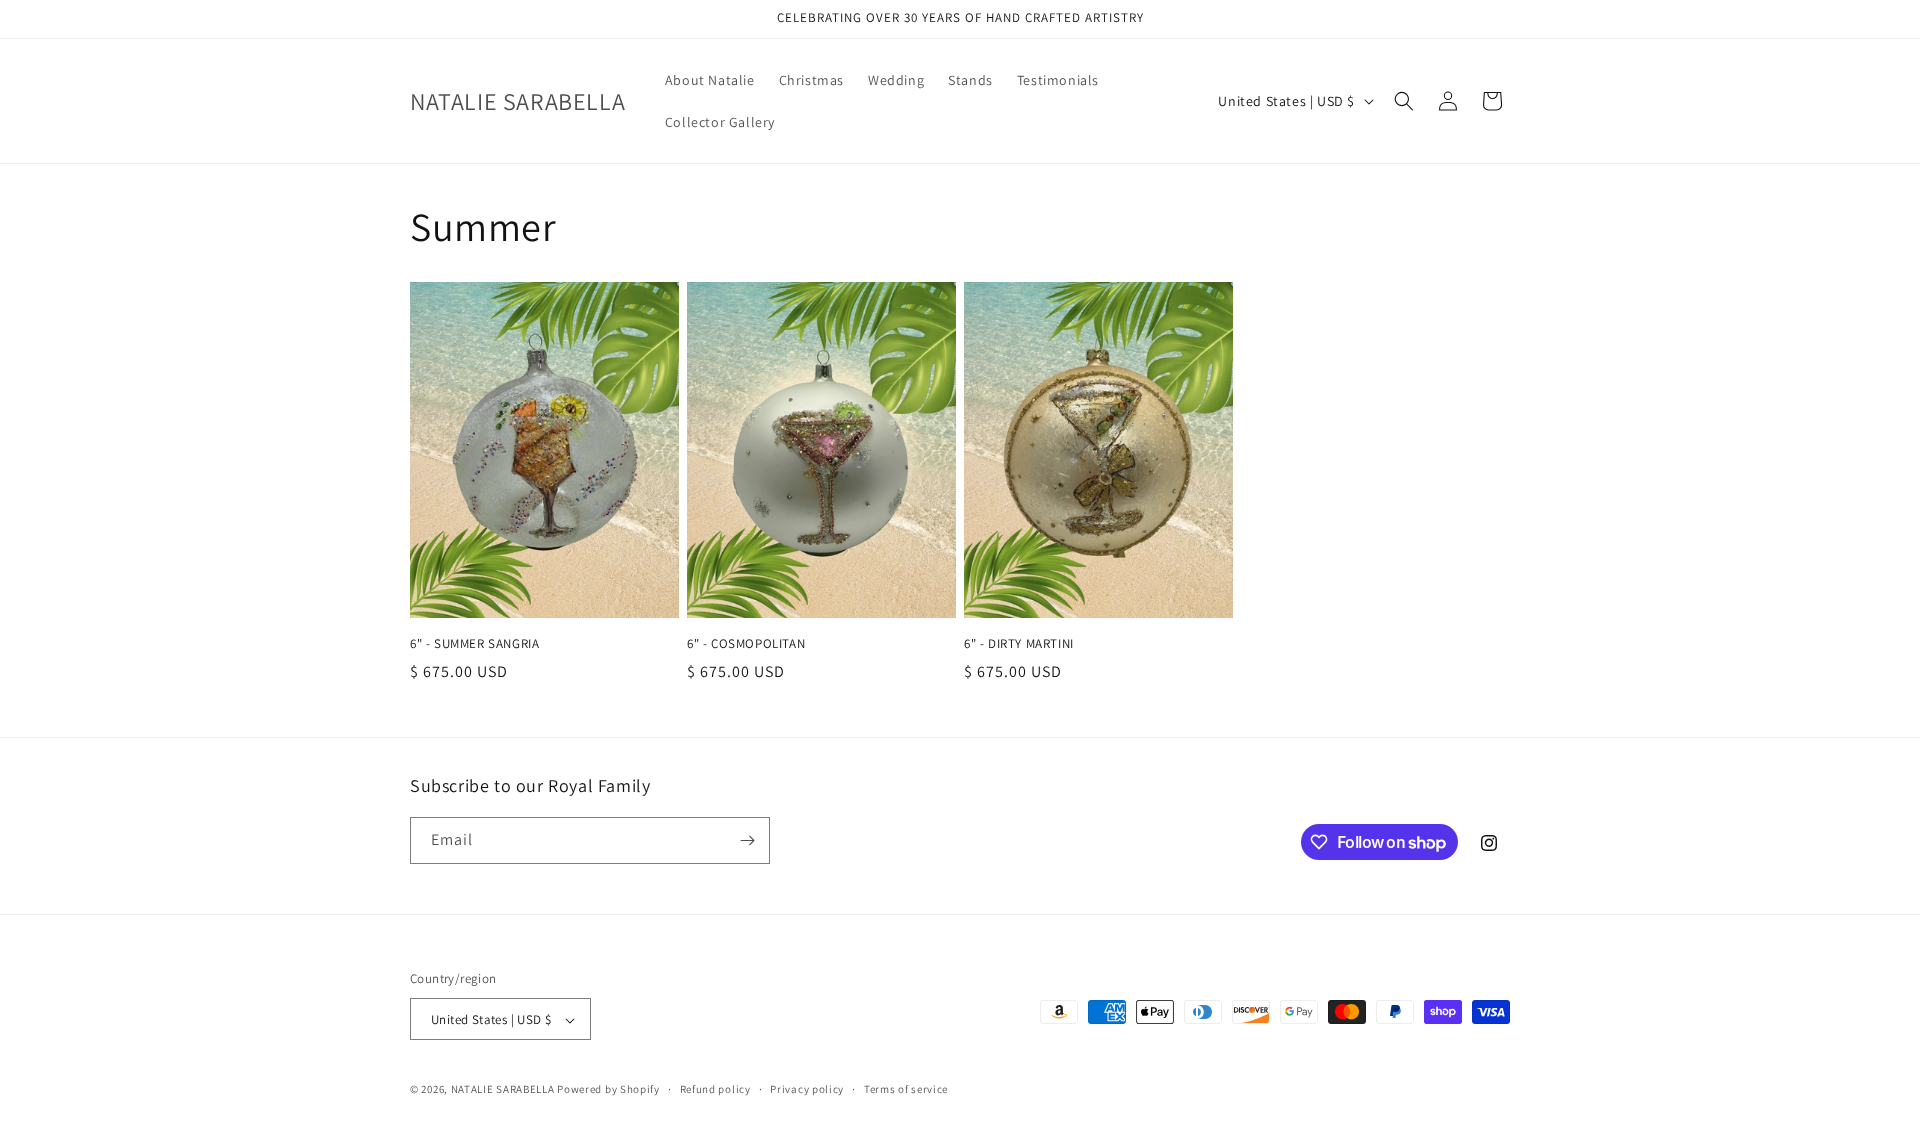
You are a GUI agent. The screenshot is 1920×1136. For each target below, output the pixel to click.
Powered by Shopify (608, 1090)
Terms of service (906, 1089)
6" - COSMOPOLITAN (746, 644)
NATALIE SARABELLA (503, 1090)
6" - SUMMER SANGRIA (474, 644)
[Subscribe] (747, 840)
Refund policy (715, 1089)
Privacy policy (807, 1089)
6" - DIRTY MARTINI (1019, 644)
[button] (1404, 101)
